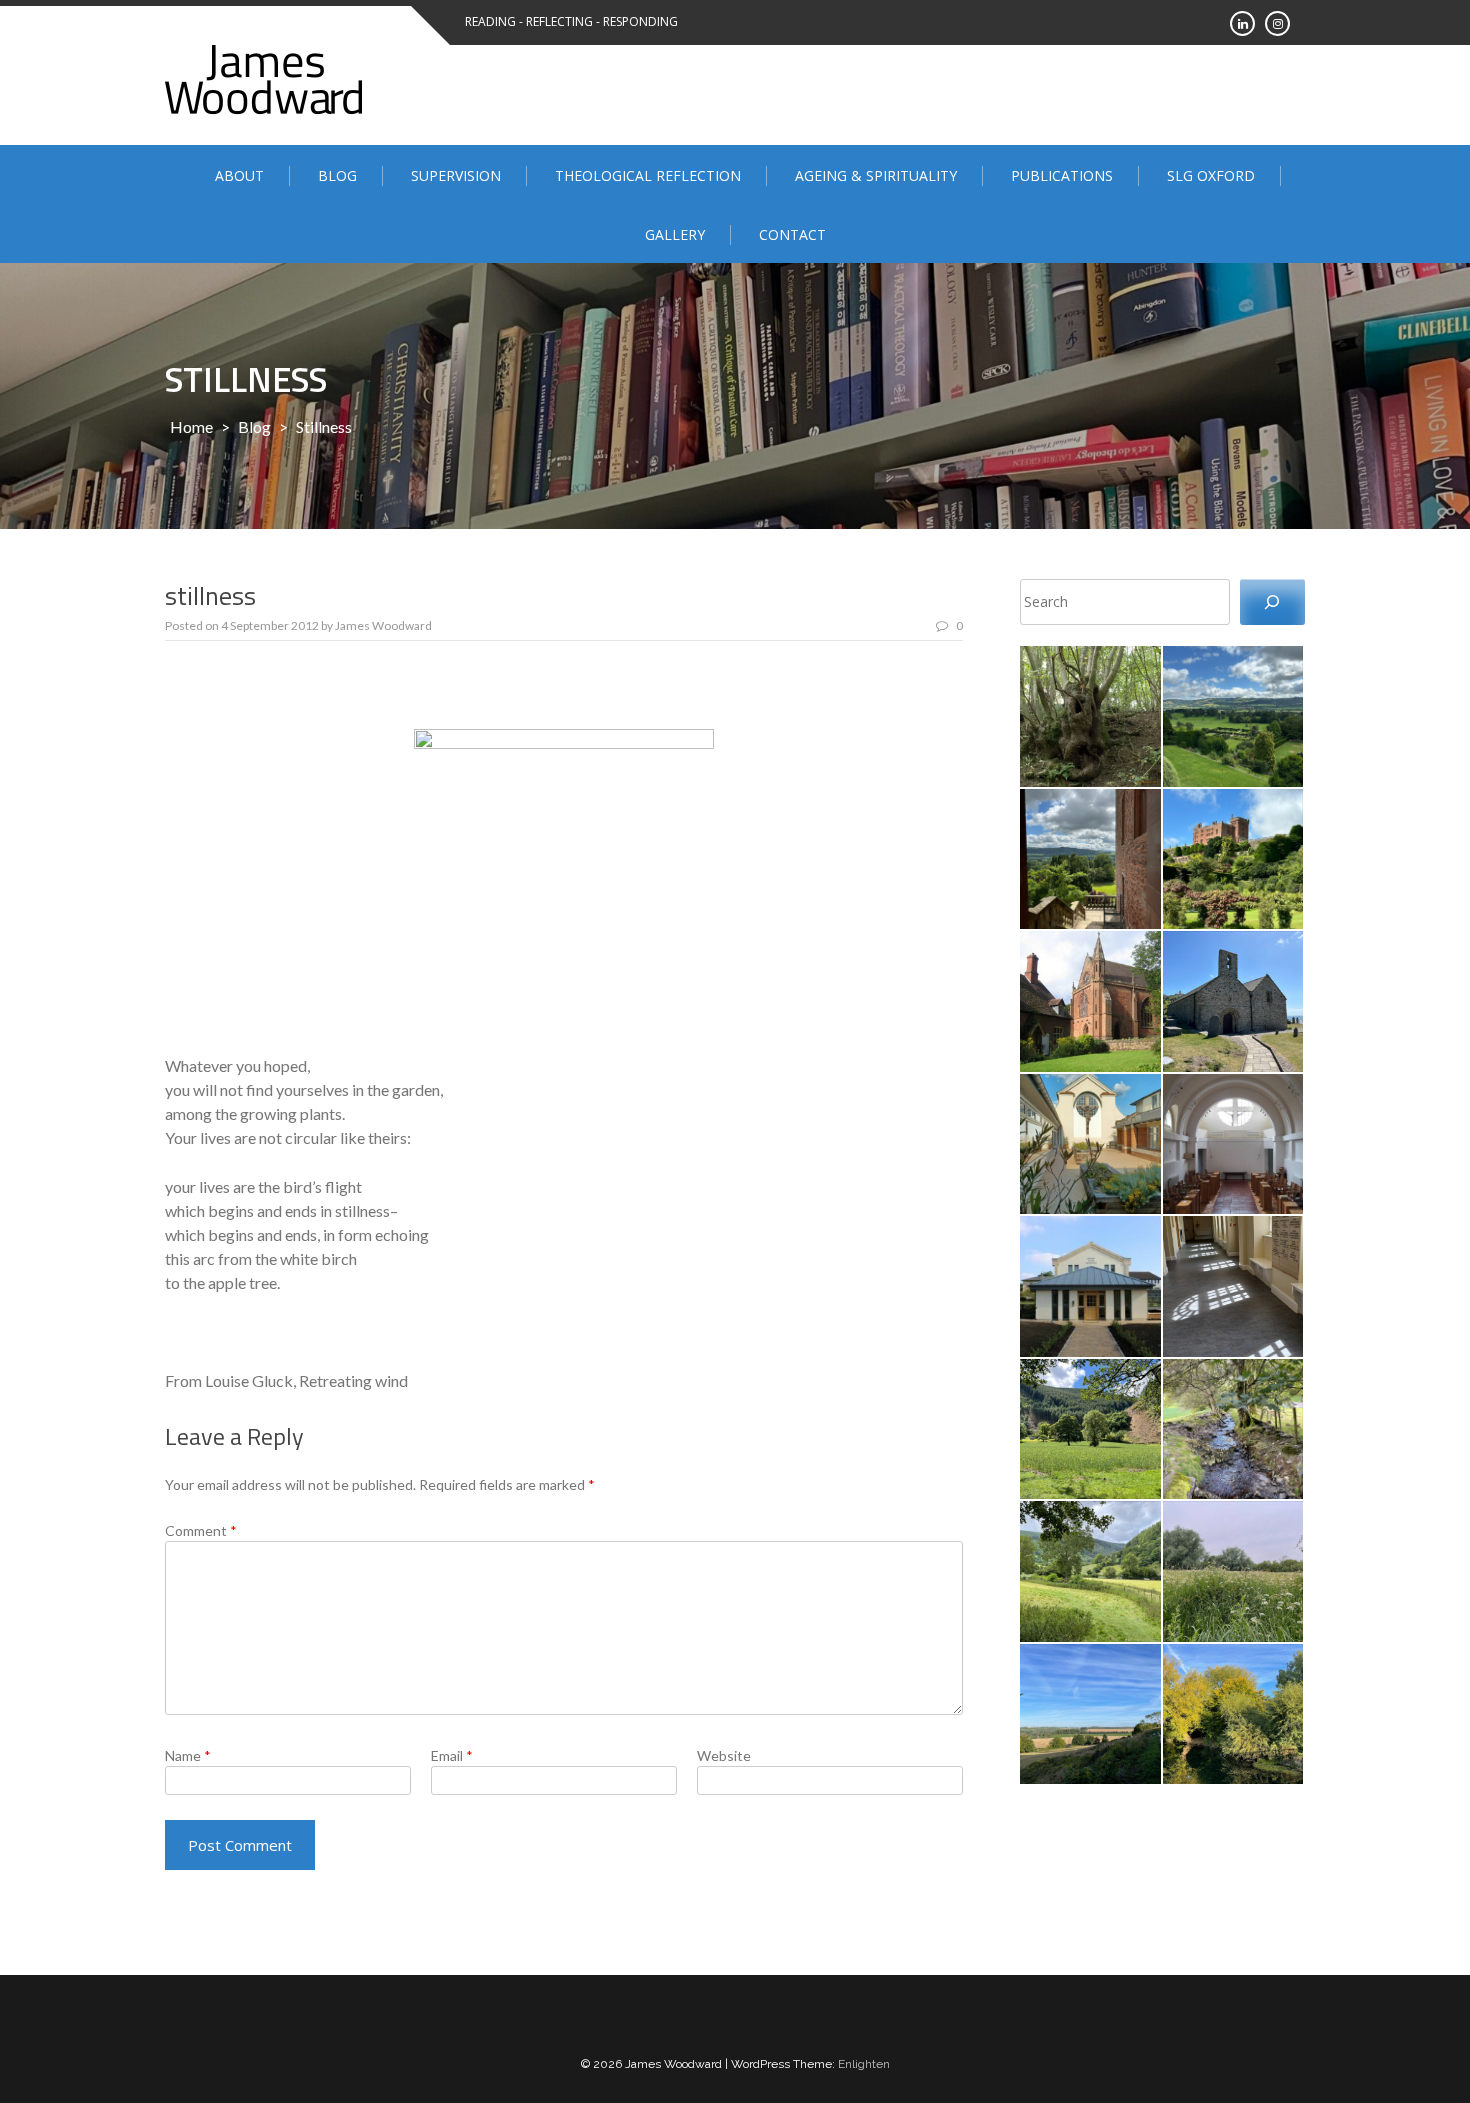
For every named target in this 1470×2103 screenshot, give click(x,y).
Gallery (675, 234)
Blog (337, 175)
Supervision (456, 175)
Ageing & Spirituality (876, 175)
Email (452, 1755)
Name (188, 1755)
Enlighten (864, 2064)
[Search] (1272, 602)
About (239, 175)
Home (191, 426)
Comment (201, 1530)
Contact (792, 234)
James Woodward (383, 625)
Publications (1062, 175)
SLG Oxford (1211, 175)
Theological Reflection (648, 175)
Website (724, 1755)
